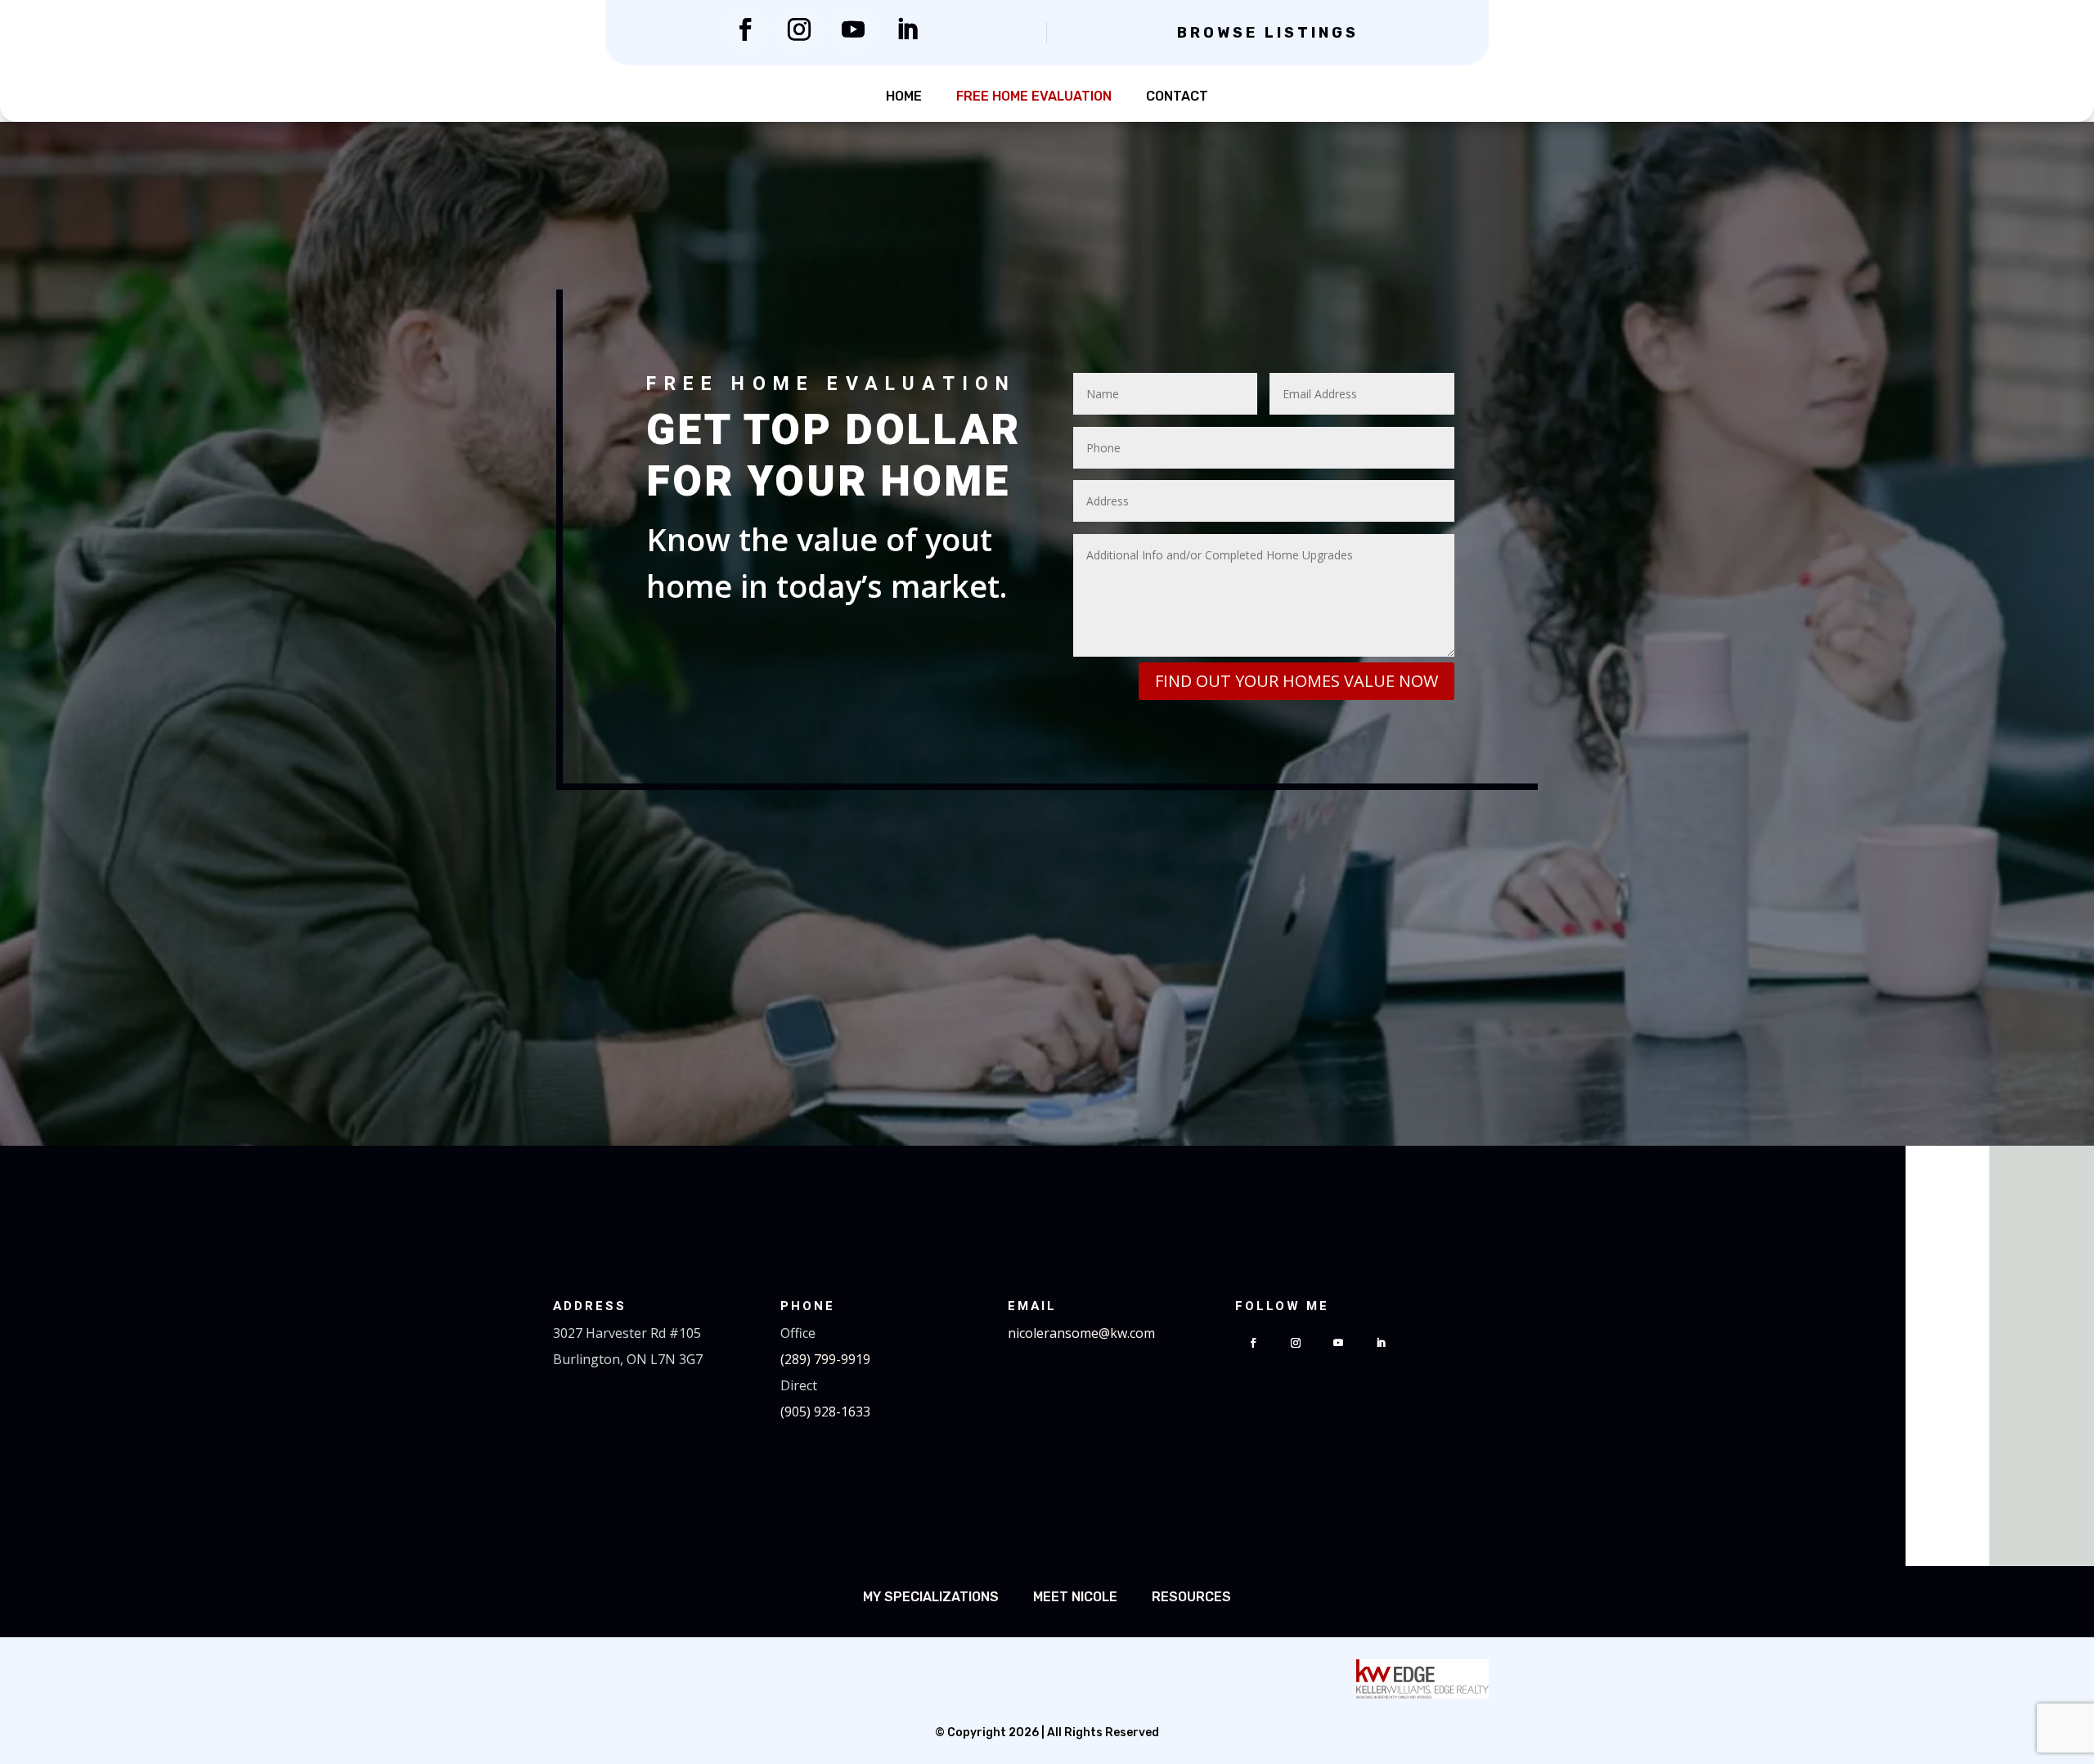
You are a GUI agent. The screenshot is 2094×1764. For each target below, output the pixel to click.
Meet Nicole (1075, 1597)
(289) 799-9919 (825, 1359)
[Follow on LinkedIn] (907, 29)
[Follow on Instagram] (799, 29)
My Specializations (931, 1597)
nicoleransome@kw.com (1081, 1333)
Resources (1191, 1597)
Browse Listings (1268, 33)
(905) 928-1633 (825, 1412)
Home (904, 96)
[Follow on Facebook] (745, 29)
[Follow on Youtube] (853, 29)
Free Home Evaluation (1034, 96)
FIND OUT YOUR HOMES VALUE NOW (1296, 681)
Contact (1177, 96)
